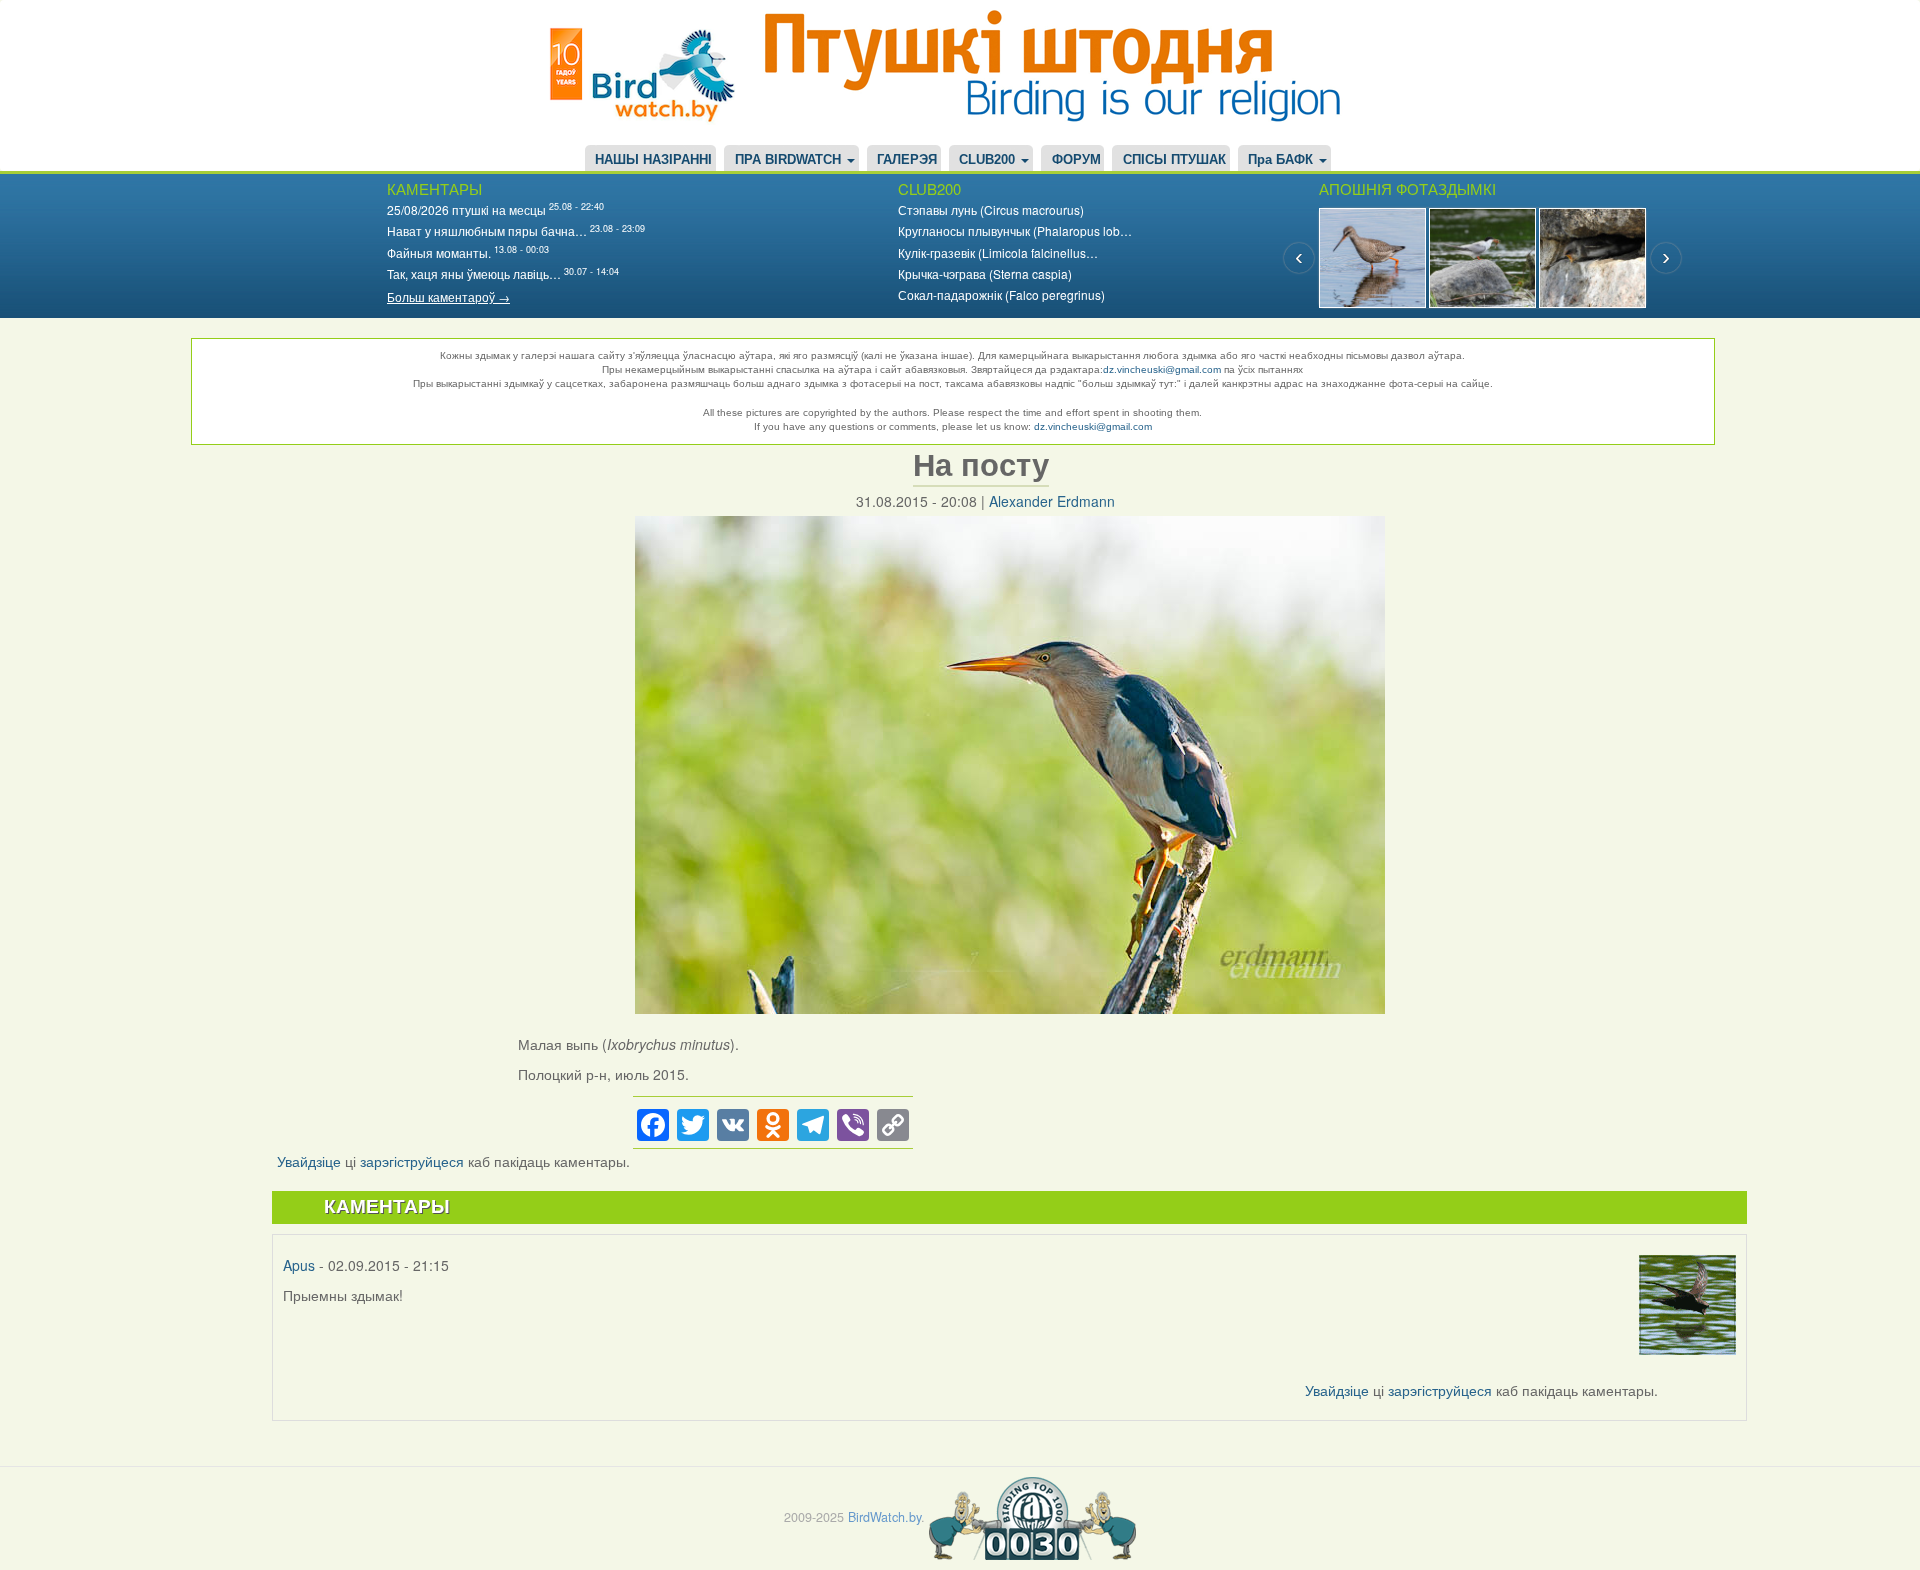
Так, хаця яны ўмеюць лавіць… (474, 273)
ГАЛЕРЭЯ (907, 160)
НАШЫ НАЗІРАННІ (653, 160)
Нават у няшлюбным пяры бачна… (487, 230)
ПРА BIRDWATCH (790, 160)
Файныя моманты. (439, 252)
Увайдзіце (309, 1161)
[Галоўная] (650, 72)
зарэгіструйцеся (412, 1161)
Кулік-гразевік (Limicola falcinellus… (998, 252)
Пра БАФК (1282, 160)
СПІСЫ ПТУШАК (1174, 160)
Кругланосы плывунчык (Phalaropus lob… (1015, 230)
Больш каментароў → (448, 296)
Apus (299, 1265)
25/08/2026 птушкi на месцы (466, 209)
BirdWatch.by (884, 1516)
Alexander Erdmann (1052, 501)
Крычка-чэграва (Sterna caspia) (985, 273)
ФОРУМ (1076, 160)
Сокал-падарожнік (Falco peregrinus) (1001, 294)
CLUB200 (989, 160)
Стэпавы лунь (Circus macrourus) (991, 209)
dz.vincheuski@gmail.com (1162, 369)
